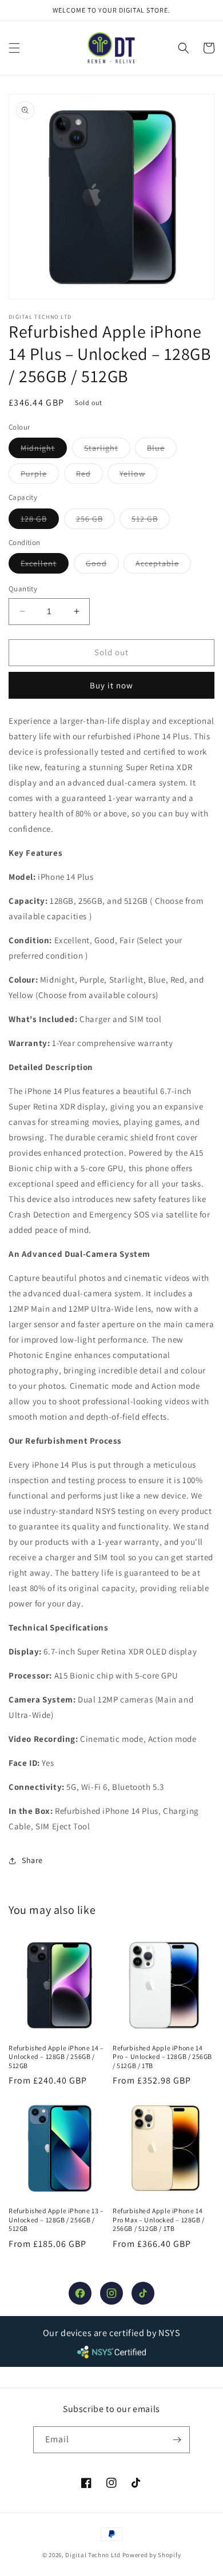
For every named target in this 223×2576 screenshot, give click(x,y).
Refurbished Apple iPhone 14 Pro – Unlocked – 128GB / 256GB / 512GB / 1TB (162, 2057)
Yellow (138, 476)
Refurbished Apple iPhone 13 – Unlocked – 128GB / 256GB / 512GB (56, 2220)
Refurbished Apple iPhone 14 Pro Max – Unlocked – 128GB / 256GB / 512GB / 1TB (159, 2220)
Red (89, 476)
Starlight (107, 450)
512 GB (151, 521)
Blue (162, 450)
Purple (40, 476)
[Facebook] (80, 2293)
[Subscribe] (177, 2440)
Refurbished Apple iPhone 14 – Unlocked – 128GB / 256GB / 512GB (56, 2057)
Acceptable (163, 566)
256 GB (95, 521)
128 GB (40, 521)
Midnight (44, 450)
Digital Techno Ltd (93, 2555)
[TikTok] (143, 2293)
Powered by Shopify (152, 2555)
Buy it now (111, 685)
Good (102, 566)
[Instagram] (111, 2293)
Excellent (45, 566)
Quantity (23, 589)
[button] (14, 48)
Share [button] (32, 1860)
